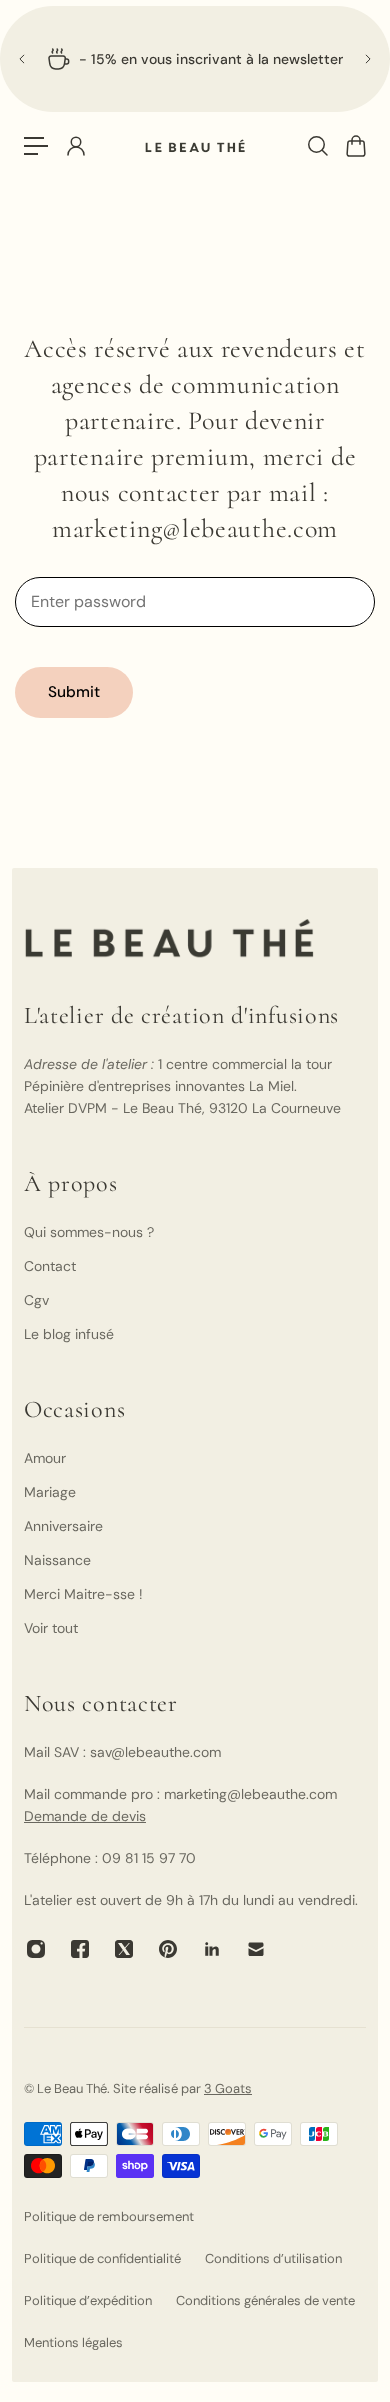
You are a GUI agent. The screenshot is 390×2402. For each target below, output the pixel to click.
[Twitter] (124, 1949)
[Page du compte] (75, 146)
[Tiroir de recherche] (317, 146)
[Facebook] (80, 1949)
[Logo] (195, 146)
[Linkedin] (212, 1949)
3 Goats (228, 2088)
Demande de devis (85, 1816)
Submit (74, 692)
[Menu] (36, 146)
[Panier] (355, 146)
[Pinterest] (168, 1949)
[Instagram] (36, 1949)
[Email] (256, 1949)
